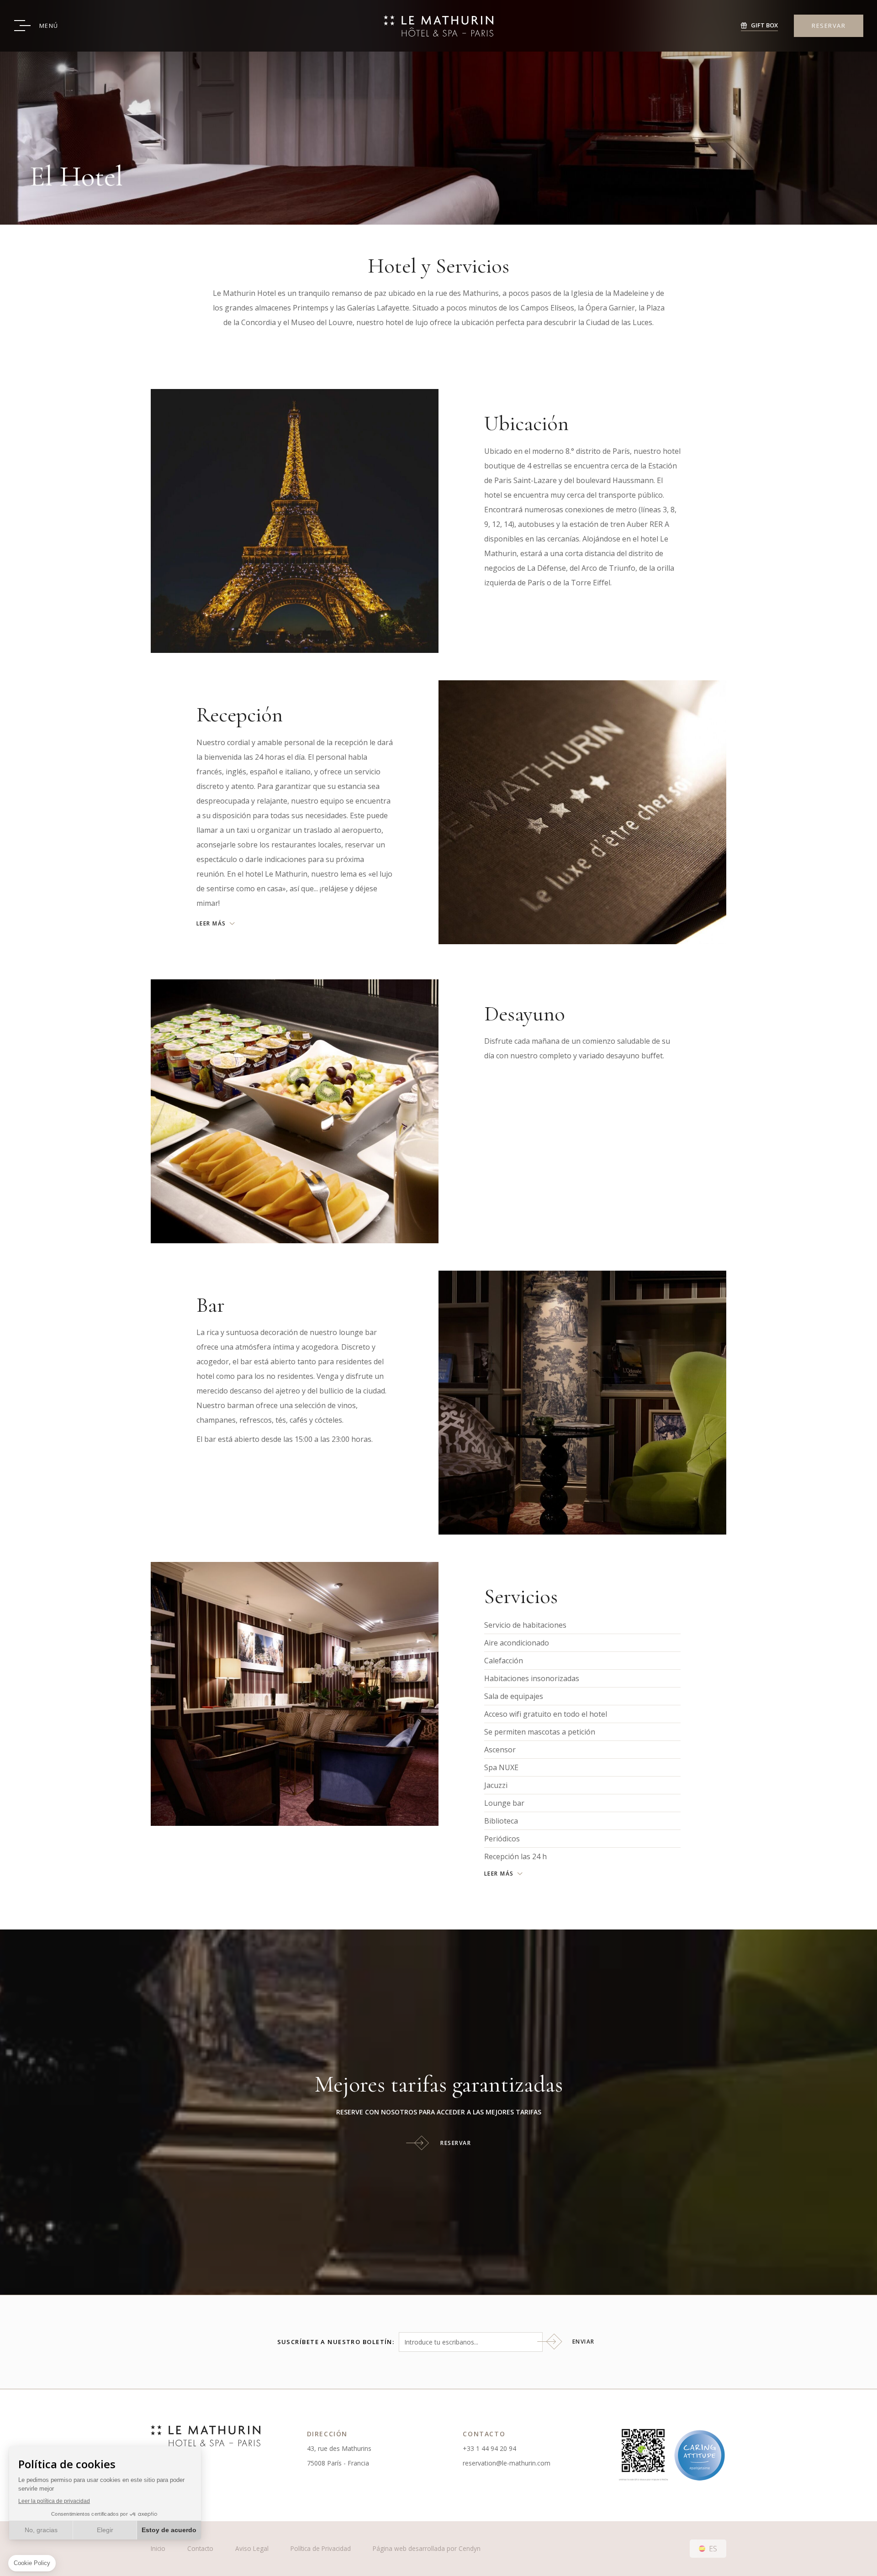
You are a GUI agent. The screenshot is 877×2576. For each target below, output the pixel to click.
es (713, 2549)
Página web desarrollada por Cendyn (427, 2548)
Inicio (158, 2548)
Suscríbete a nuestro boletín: (336, 2342)
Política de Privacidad (321, 2548)
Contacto (200, 2548)
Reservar (456, 2143)
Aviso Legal (252, 2548)
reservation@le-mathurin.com (507, 2463)
